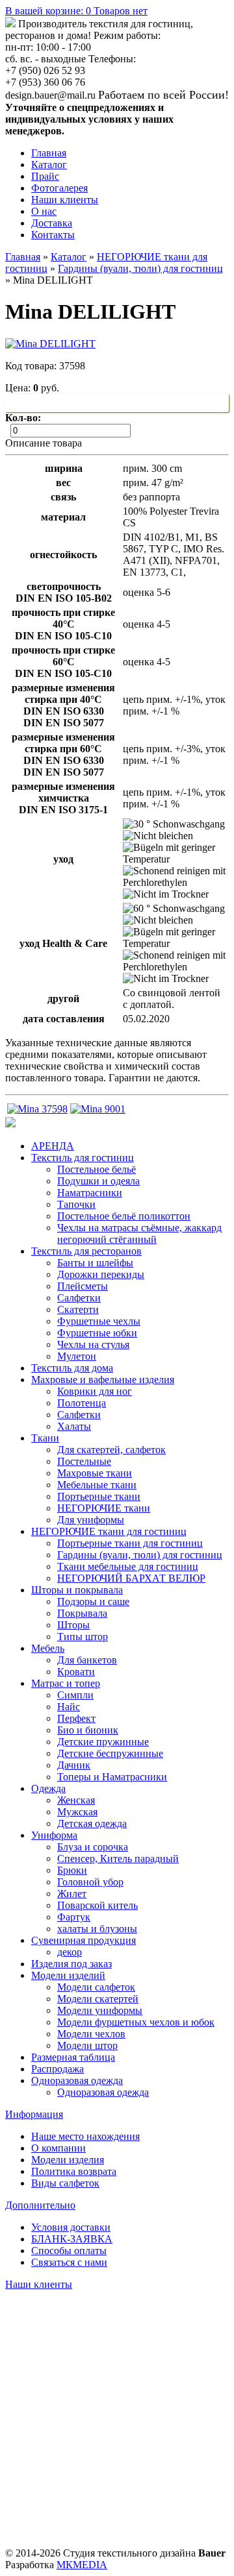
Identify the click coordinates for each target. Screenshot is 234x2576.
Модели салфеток (96, 1987)
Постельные (84, 1461)
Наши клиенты (65, 200)
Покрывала (82, 1613)
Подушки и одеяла (98, 1181)
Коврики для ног (95, 1391)
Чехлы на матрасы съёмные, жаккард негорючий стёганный (139, 1233)
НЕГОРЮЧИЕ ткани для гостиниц (109, 1531)
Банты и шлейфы (95, 1263)
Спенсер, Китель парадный (118, 1858)
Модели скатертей (98, 1999)
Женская (76, 1800)
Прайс (45, 176)
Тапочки (76, 1204)
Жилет (72, 1894)
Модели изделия (68, 2160)
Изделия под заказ (71, 1964)
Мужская (77, 1812)
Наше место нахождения (85, 2136)
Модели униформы (100, 2010)
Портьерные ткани (99, 1496)
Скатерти (78, 1309)
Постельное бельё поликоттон (124, 1216)
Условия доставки (71, 2227)
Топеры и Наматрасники (112, 1777)
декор (70, 1952)
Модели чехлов (91, 2034)
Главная (49, 153)
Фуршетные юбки (97, 1333)
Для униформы (91, 1520)
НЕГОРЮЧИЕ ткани (104, 1508)
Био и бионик (88, 1730)
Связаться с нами (69, 2262)
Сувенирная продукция (84, 1940)
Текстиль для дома (72, 1368)
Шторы (73, 1625)
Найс (69, 1707)
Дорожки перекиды (101, 1274)
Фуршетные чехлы (99, 1321)
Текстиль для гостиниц (83, 1158)
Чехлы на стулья (93, 1344)
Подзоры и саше (93, 1601)
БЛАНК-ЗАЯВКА (72, 2239)
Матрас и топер (66, 1683)
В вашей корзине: (76, 11)
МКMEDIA (82, 2565)
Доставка (52, 223)
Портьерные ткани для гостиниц (130, 1543)
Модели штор (87, 2045)
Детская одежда (92, 1823)
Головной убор (90, 1882)
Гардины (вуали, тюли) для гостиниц (140, 268)
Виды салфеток (65, 2183)
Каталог (49, 165)
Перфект (76, 1718)
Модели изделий (68, 1975)
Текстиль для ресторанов (86, 1251)
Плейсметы (83, 1286)
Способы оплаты (69, 2251)
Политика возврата (74, 2171)
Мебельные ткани (97, 1485)
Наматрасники (90, 1193)
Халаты (74, 1426)
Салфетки (79, 1298)
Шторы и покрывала (77, 1590)
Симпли (75, 1695)
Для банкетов (87, 1660)
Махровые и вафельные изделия (103, 1380)
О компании (58, 2148)
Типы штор (83, 1637)
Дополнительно (40, 2205)
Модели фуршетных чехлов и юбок (136, 2022)
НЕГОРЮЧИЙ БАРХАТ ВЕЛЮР (131, 1578)
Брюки (72, 1870)
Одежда (48, 1788)
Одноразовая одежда (77, 2080)
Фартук (74, 1917)
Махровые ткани (95, 1473)
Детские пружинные (103, 1742)
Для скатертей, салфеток (111, 1450)
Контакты (53, 235)
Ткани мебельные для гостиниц (128, 1566)
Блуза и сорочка (93, 1847)
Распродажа (58, 2069)
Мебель (48, 1648)
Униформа (54, 1835)
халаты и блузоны (97, 1929)
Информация (34, 2114)
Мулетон (77, 1356)
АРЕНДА (53, 1146)
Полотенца (82, 1403)
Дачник (74, 1765)
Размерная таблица (73, 2057)
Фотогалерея (59, 188)
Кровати (76, 1672)
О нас (44, 211)
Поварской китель (97, 1905)
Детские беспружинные (110, 1753)
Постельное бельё (97, 1169)
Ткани (45, 1438)
